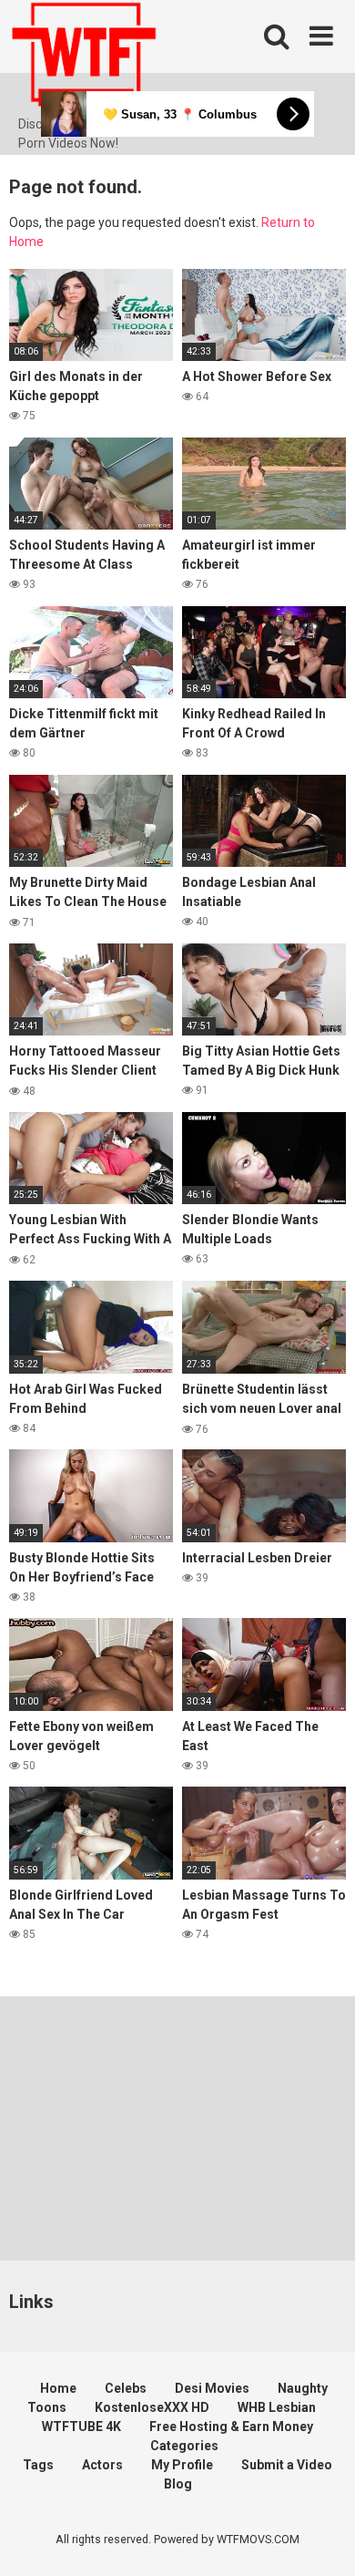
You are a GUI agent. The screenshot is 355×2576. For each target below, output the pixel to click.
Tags (38, 2465)
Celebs (126, 2388)
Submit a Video (287, 2465)
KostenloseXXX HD (152, 2407)
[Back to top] (321, 2539)
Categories (184, 2446)
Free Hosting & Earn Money (231, 2427)
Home (58, 2388)
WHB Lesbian (277, 2407)
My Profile (182, 2465)
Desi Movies (212, 2388)
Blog (178, 2484)
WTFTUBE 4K (81, 2427)
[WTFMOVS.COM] (84, 57)
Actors (102, 2465)
